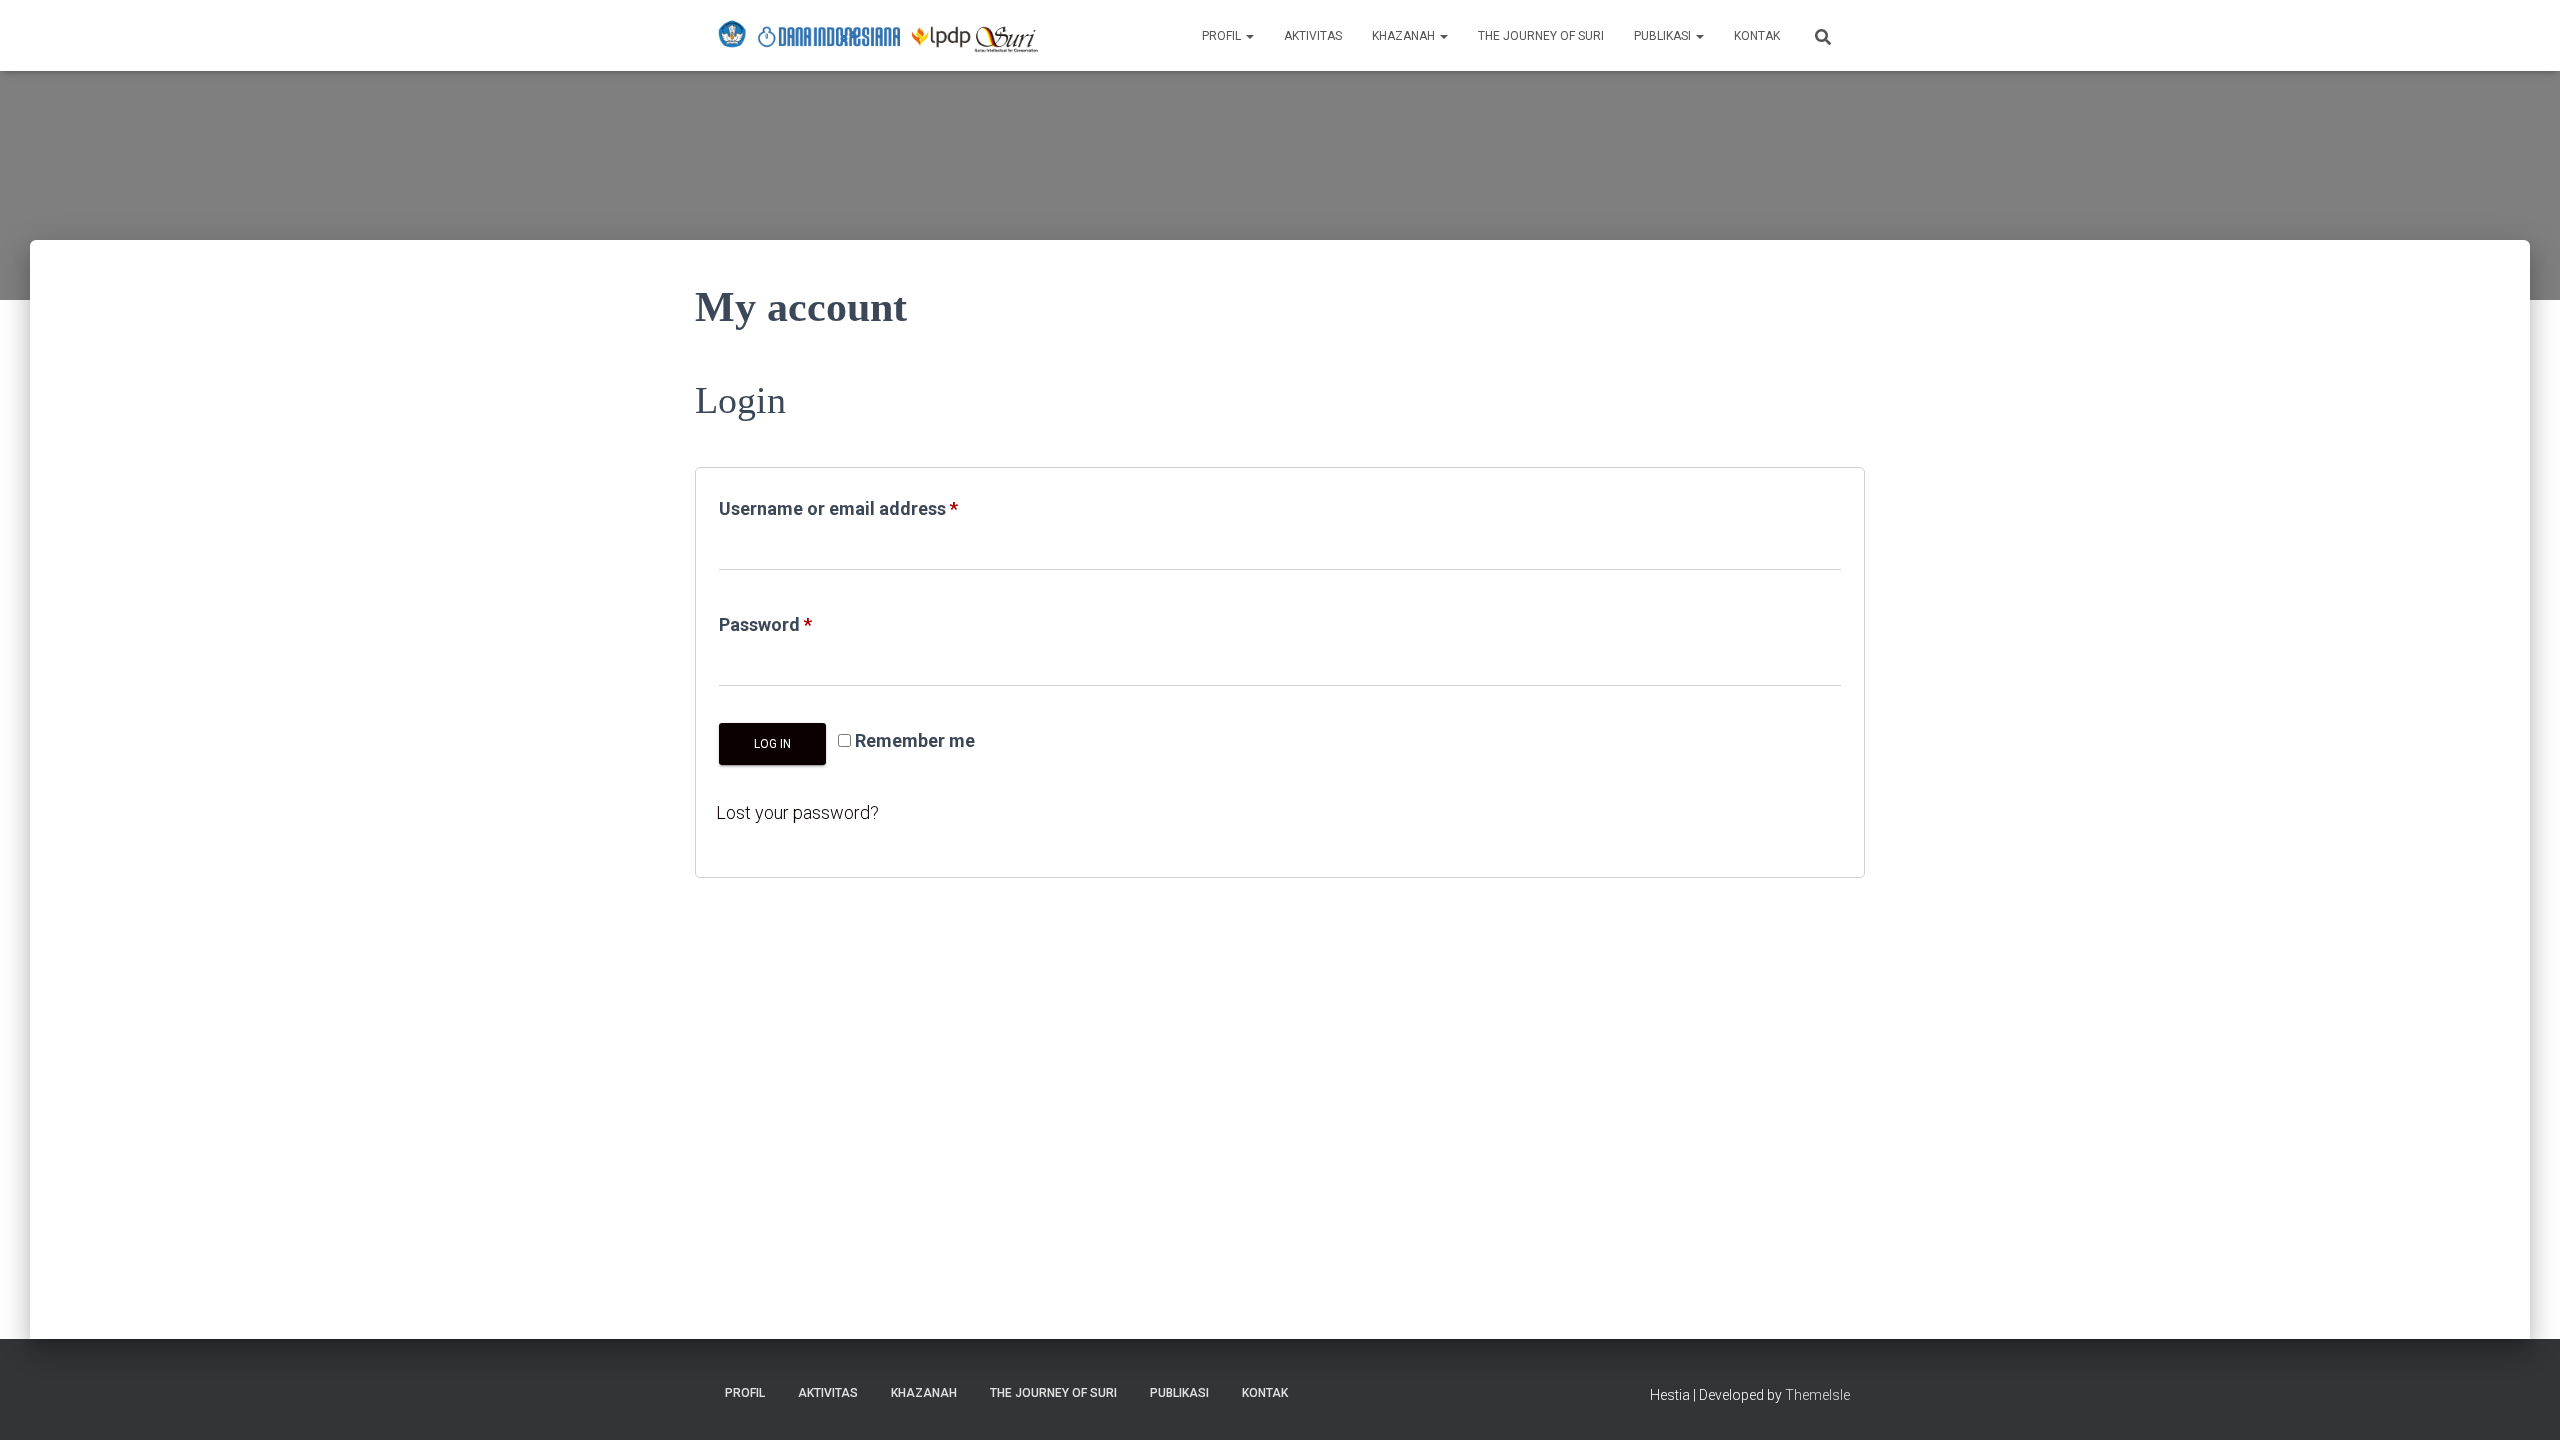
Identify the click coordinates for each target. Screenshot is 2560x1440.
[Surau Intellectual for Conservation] (878, 36)
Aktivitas (1313, 36)
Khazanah (1405, 36)
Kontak (1757, 36)
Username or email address (875, 508)
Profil (1223, 36)
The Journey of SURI (1541, 36)
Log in (772, 744)
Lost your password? (797, 812)
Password (802, 624)
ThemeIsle (1817, 1395)
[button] (1249, 36)
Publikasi (1664, 36)
